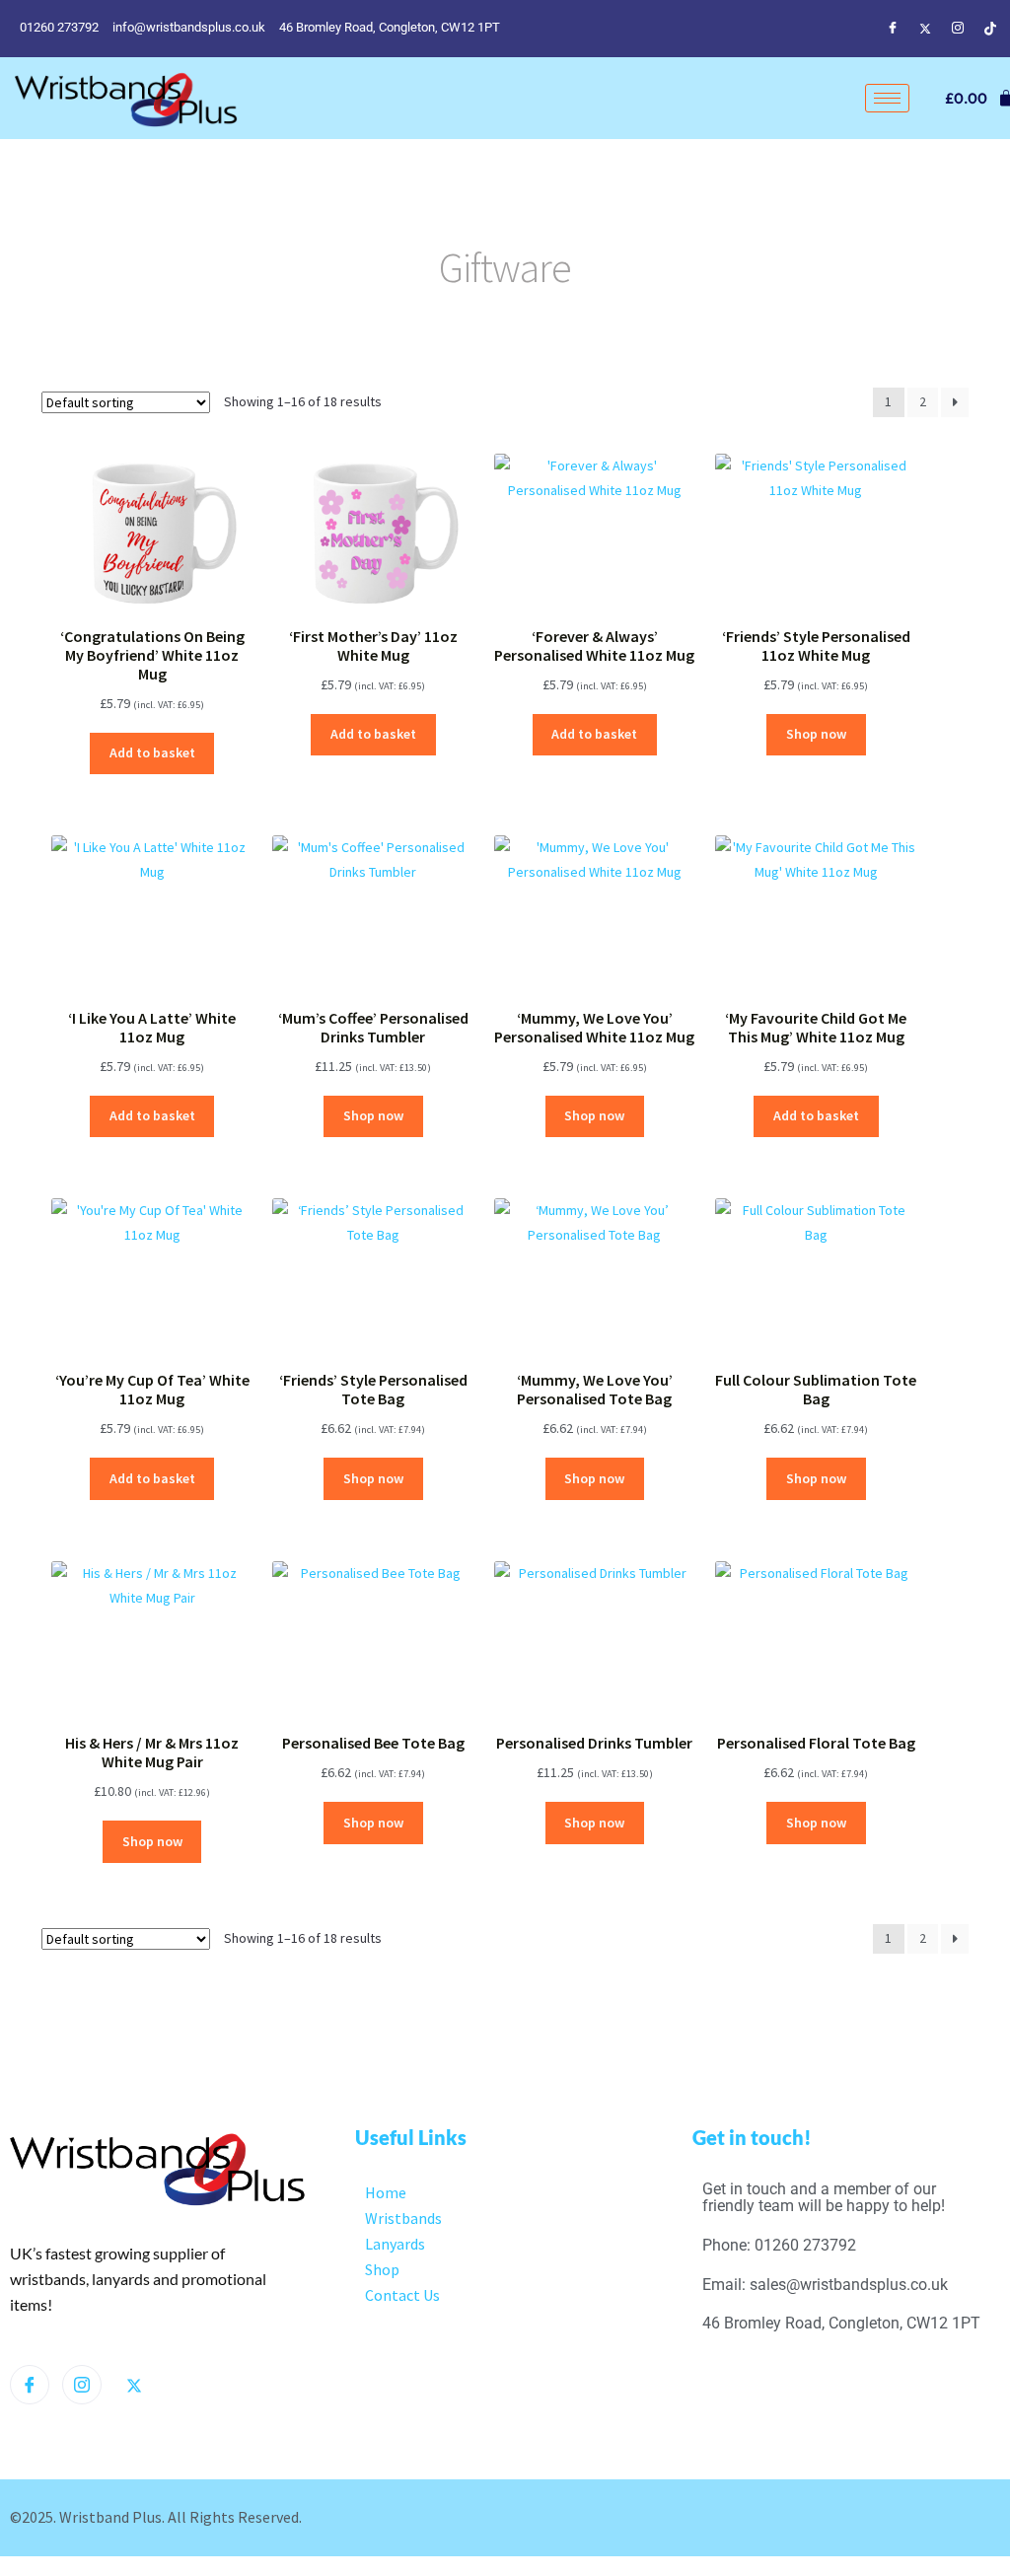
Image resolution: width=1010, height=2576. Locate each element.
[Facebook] (893, 28)
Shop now (816, 734)
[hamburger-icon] (887, 98)
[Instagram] (958, 28)
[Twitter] (925, 28)
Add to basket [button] (152, 752)
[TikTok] (990, 28)
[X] (134, 2386)
